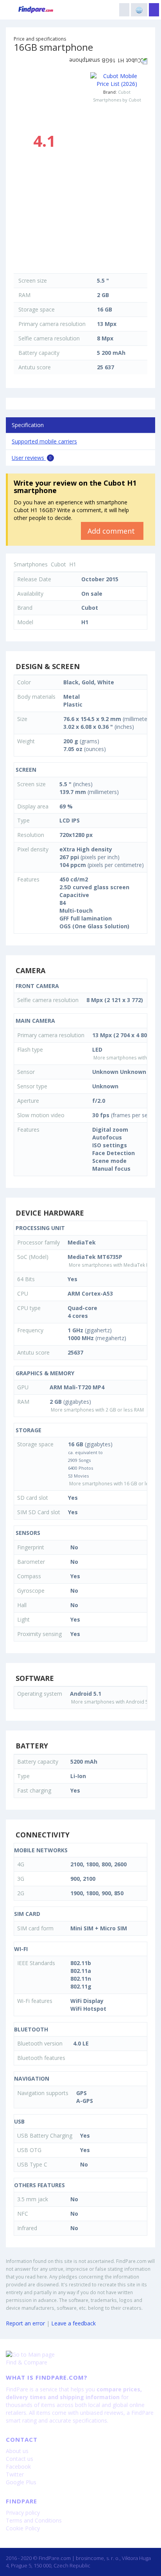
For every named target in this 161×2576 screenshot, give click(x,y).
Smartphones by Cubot (117, 100)
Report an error (25, 2323)
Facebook (18, 2467)
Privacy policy (23, 2513)
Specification (28, 425)
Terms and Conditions (34, 2520)
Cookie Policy (23, 2528)
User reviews (32, 458)
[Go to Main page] (80, 2355)
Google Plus (21, 2482)
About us (17, 2451)
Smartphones (31, 564)
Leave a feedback (73, 2323)
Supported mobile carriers (44, 441)
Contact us (20, 2459)
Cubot (124, 92)
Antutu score (35, 367)
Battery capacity (39, 353)
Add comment (112, 531)
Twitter (15, 2474)
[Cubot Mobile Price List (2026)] (117, 80)
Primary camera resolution (52, 324)
